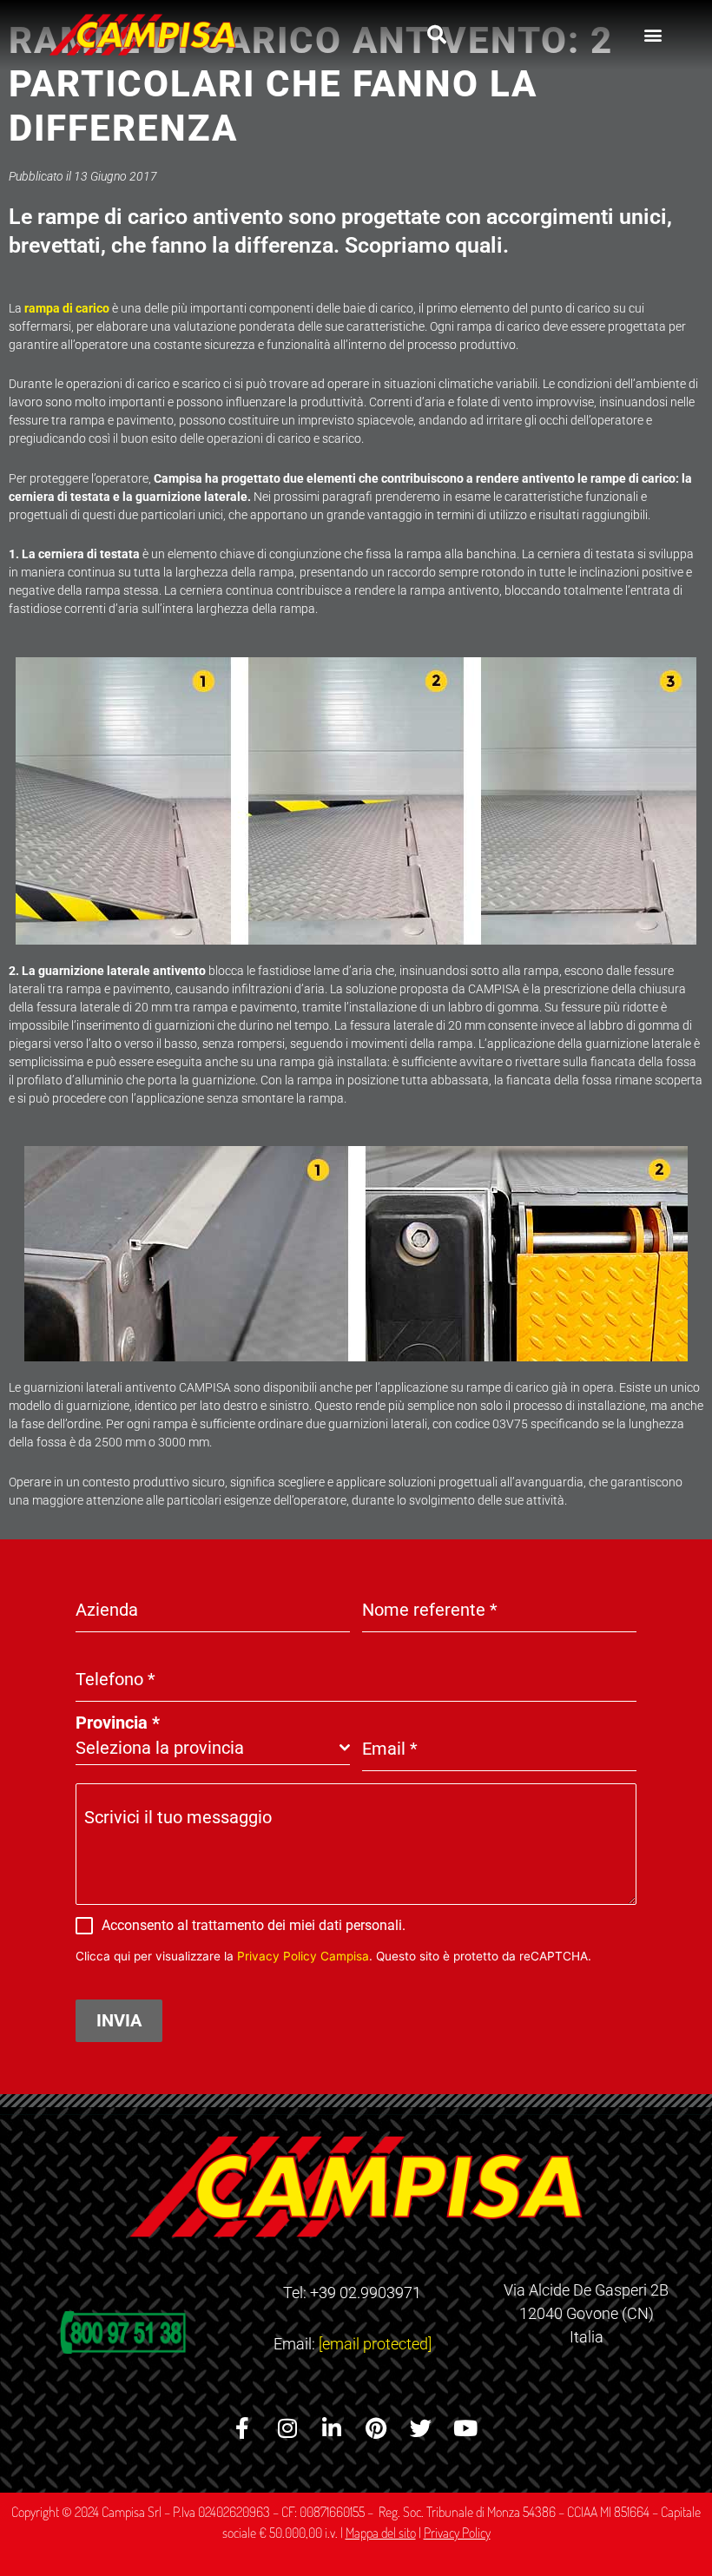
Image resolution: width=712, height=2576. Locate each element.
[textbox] (208, 1748)
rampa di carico (67, 308)
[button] (437, 35)
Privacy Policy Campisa (303, 1956)
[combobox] (213, 1748)
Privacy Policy (457, 2533)
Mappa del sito (381, 2533)
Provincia (118, 1723)
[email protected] (375, 2344)
